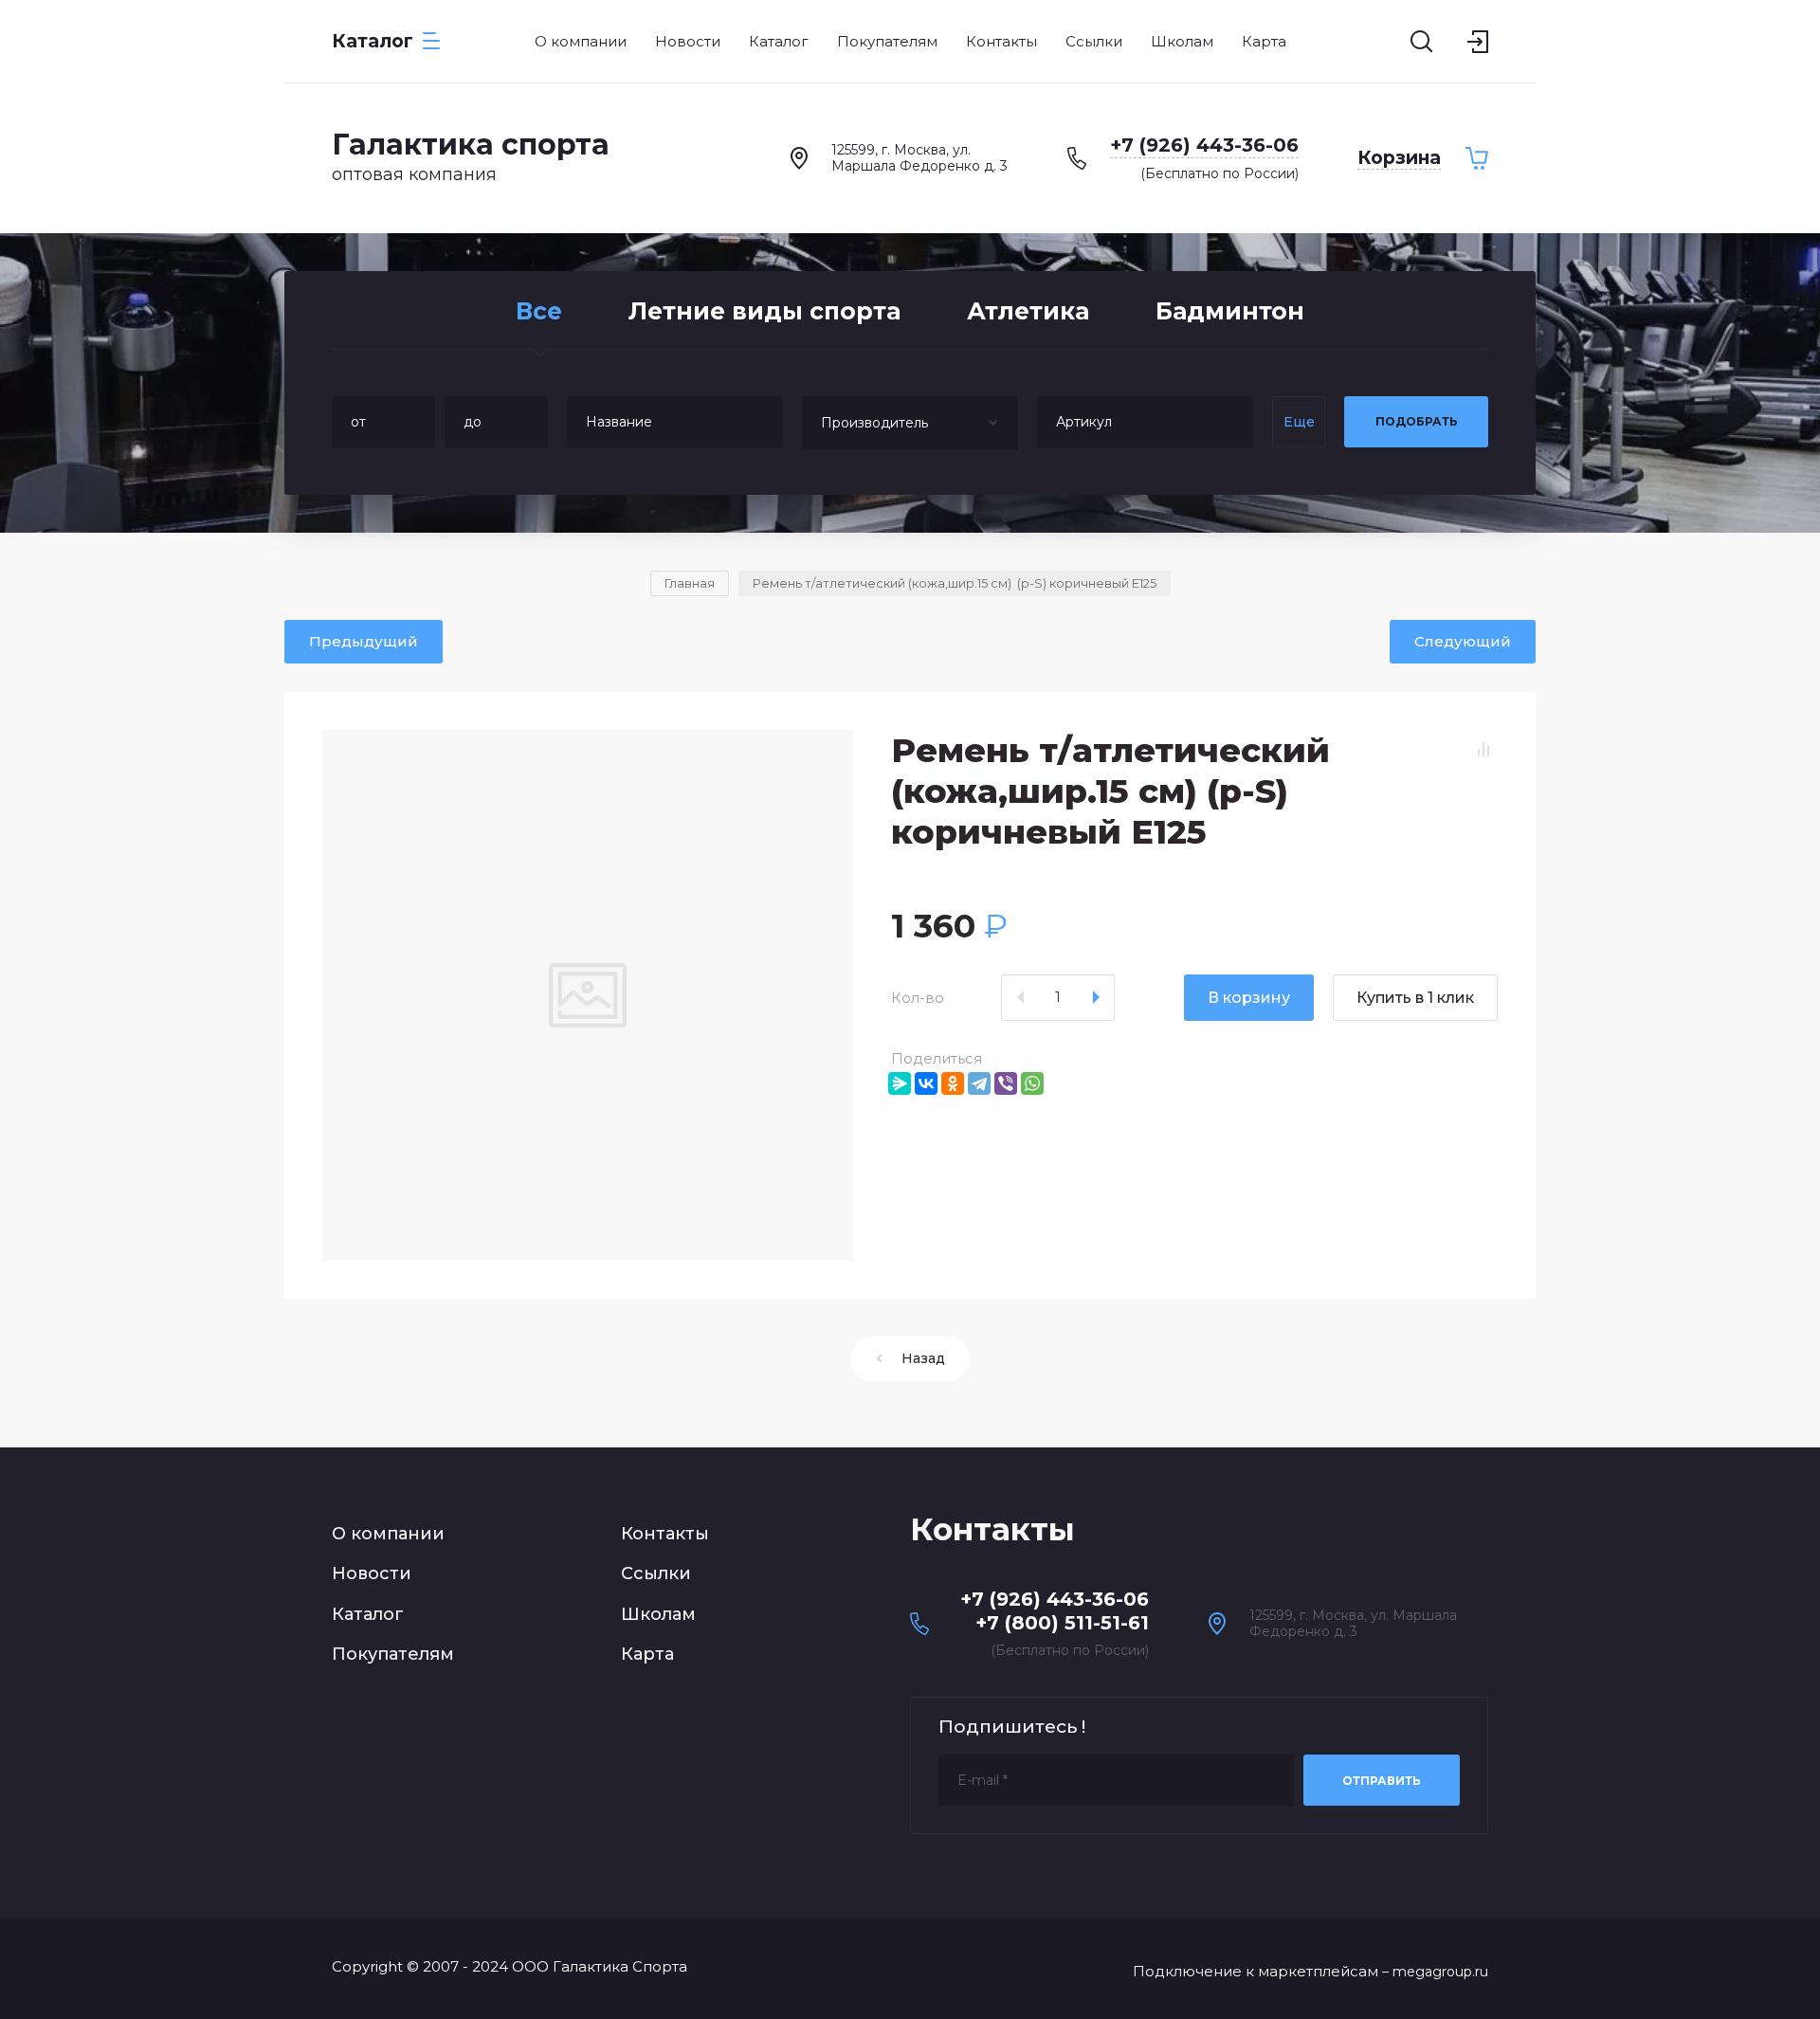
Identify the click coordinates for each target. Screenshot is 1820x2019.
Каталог (368, 1614)
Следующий (1463, 641)
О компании (388, 1534)
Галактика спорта (471, 145)
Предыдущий (364, 641)
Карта (647, 1654)
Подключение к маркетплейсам (1256, 1971)
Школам (658, 1614)
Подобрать (1417, 421)
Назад (923, 1358)
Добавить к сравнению (1483, 750)
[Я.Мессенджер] (900, 1083)
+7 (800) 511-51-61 (1062, 1623)
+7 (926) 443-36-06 (1204, 145)
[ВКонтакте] (926, 1083)
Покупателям (393, 1654)
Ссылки (656, 1573)
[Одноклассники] (953, 1083)
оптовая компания (414, 174)
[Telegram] (979, 1083)
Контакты (665, 1534)
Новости (372, 1573)
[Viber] (1006, 1083)
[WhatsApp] (1032, 1083)
